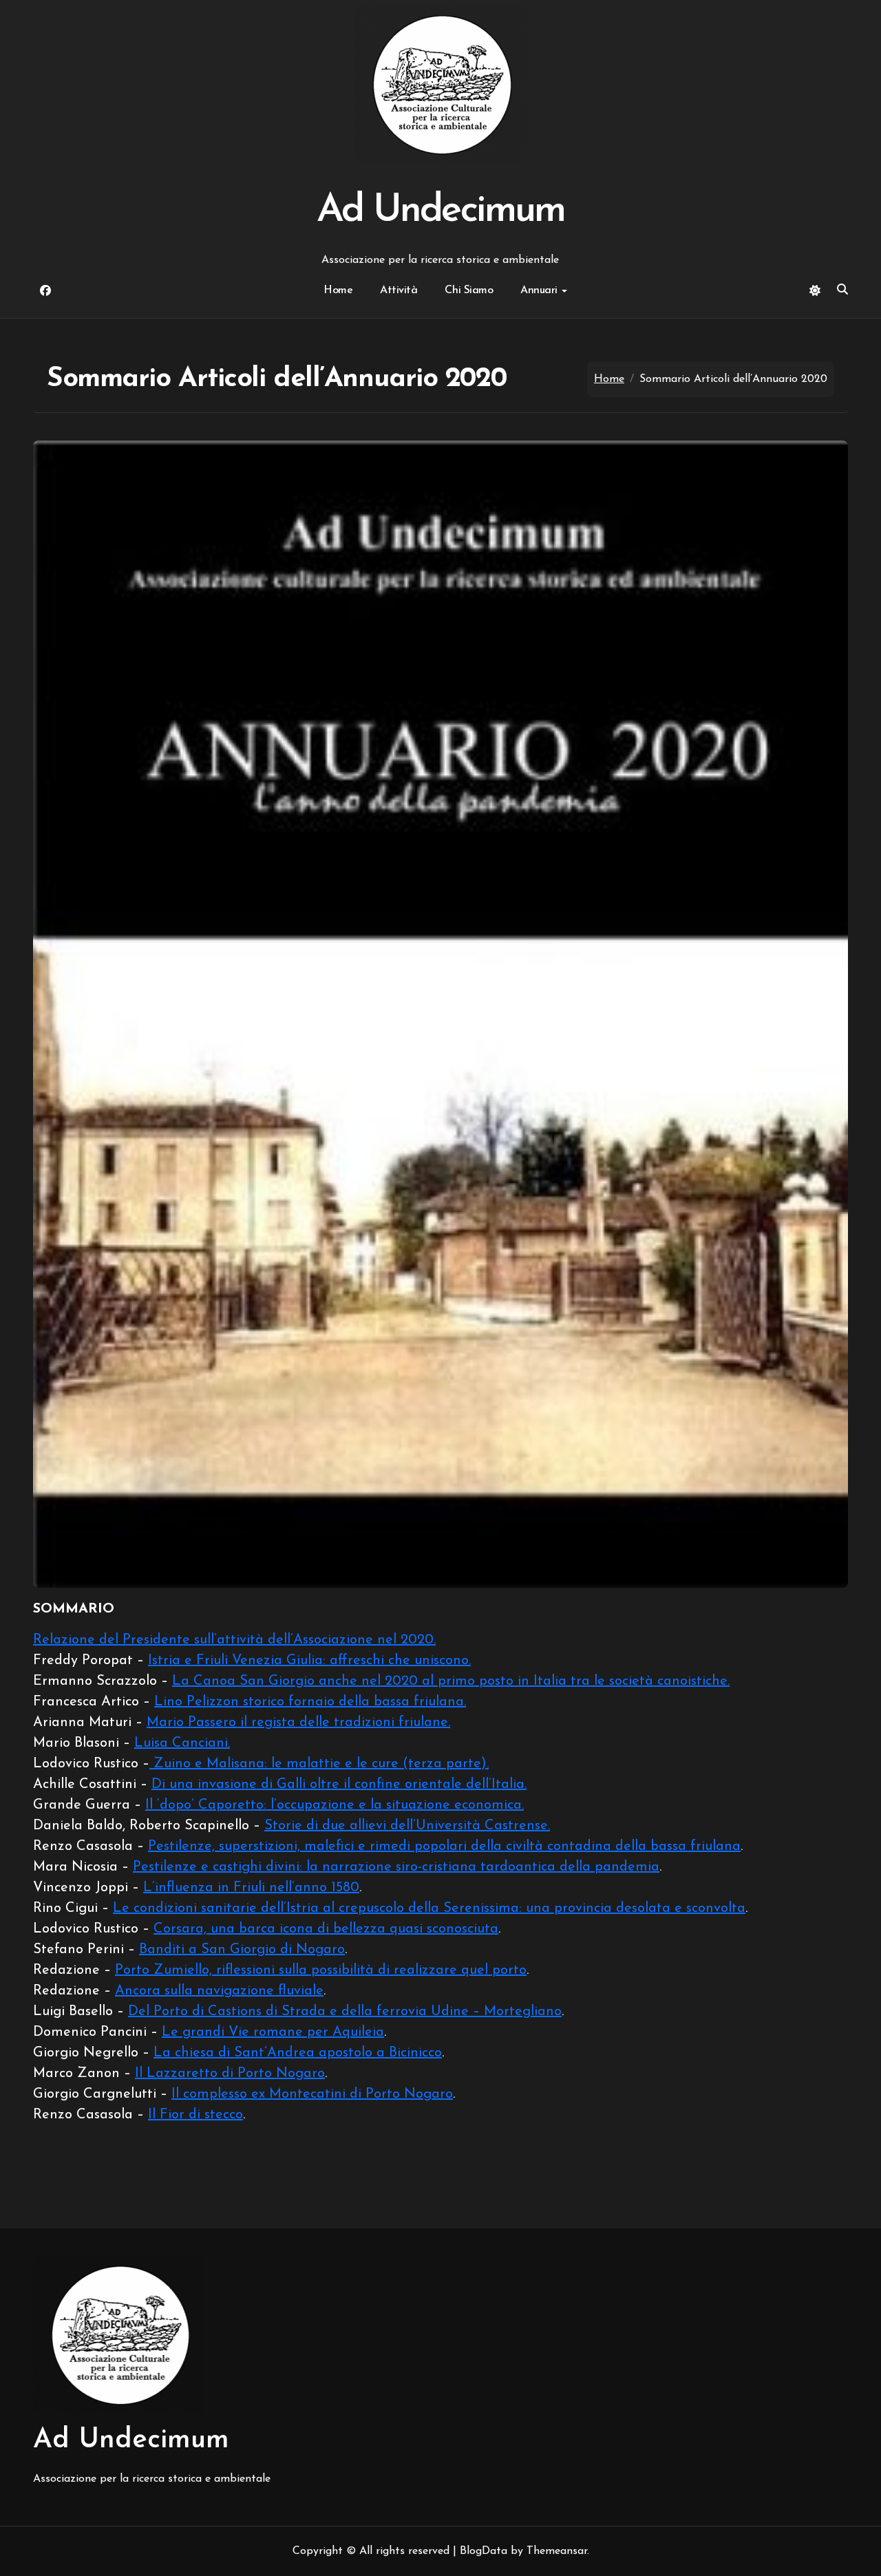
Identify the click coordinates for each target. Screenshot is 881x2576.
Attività (399, 290)
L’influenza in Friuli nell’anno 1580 (251, 1888)
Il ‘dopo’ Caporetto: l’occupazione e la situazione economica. (335, 1805)
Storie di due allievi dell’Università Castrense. (407, 1826)
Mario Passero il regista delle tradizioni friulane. (298, 1723)
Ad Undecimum (440, 211)
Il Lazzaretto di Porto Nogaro (230, 2074)
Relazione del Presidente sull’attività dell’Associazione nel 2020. (234, 1640)
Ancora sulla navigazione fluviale (219, 1991)
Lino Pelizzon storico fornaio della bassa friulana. (310, 1702)
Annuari (539, 290)
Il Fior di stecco (195, 2115)
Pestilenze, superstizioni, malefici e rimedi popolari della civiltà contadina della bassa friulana (444, 1846)
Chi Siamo (469, 290)
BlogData (484, 2551)
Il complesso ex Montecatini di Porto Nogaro (312, 2094)
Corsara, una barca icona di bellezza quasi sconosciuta (326, 1929)
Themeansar (557, 2551)
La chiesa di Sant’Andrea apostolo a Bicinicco (298, 2053)
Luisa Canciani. (182, 1743)
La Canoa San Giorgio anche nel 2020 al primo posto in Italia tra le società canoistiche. (451, 1681)
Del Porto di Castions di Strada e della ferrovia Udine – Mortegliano (345, 2012)
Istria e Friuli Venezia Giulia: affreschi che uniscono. (309, 1661)
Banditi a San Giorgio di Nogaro (242, 1950)
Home (338, 290)
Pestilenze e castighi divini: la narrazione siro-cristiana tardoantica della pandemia (396, 1867)
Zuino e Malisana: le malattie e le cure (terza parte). (319, 1764)
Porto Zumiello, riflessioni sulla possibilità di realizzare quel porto (321, 1970)
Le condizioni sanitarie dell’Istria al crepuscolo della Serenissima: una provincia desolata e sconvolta (429, 1908)
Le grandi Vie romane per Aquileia (273, 2032)
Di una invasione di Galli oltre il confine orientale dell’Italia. (339, 1785)
